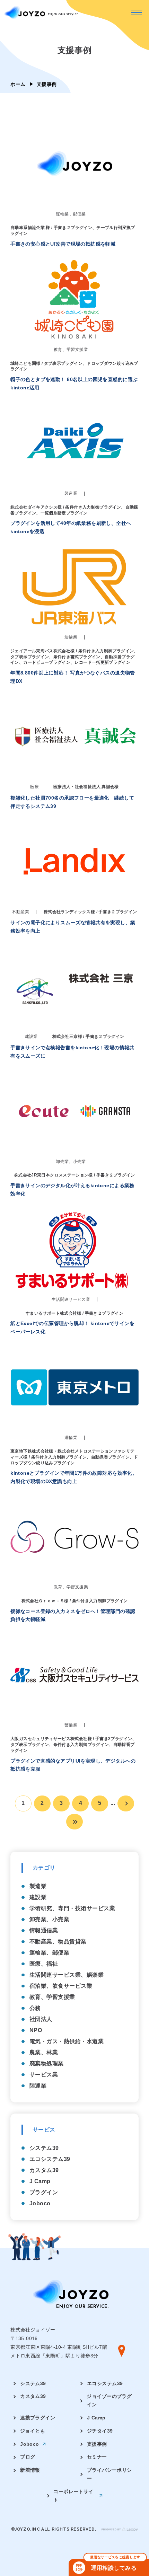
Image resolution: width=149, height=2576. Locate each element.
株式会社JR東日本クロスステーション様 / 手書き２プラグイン (74, 1175)
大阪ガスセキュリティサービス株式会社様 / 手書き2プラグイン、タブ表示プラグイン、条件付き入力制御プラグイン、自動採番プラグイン (73, 1745)
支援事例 (97, 2444)
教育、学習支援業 (52, 1997)
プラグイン (44, 2192)
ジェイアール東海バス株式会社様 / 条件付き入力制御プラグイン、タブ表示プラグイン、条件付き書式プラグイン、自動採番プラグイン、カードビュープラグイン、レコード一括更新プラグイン (74, 657)
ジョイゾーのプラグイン (109, 2400)
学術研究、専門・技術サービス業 (72, 1908)
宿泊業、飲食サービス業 (61, 1986)
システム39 (44, 2148)
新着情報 (30, 2470)
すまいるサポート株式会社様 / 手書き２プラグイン (74, 1313)
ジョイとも (33, 2431)
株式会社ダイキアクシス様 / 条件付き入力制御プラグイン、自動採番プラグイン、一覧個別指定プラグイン (74, 510)
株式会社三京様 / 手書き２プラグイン (88, 1036)
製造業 (38, 1886)
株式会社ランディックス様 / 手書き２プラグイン (90, 912)
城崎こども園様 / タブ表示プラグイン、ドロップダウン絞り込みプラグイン (74, 366)
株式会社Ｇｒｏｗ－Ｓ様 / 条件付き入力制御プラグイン (75, 1601)
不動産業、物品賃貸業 (58, 1942)
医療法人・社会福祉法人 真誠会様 (86, 787)
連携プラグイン (38, 2418)
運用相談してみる (108, 2565)
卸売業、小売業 (49, 1919)
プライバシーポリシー (109, 2474)
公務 (35, 2008)
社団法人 (41, 2019)
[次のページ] (126, 1803)
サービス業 (44, 2075)
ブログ (28, 2457)
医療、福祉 (44, 1964)
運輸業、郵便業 (49, 1953)
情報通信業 (44, 1930)
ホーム (18, 84)
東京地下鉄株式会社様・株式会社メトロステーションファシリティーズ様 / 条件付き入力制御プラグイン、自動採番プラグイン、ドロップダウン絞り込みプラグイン (74, 1457)
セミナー (97, 2457)
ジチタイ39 (100, 2431)
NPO (36, 2030)
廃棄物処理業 (47, 2063)
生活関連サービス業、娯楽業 (67, 1975)
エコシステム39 (50, 2159)
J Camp (40, 2181)
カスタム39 (44, 2170)
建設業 (38, 1897)
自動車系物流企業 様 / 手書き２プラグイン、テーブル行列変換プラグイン (73, 231)
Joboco (40, 2203)
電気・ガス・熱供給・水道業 (67, 2041)
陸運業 (38, 2086)
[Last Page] (74, 1822)
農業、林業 (44, 2052)
